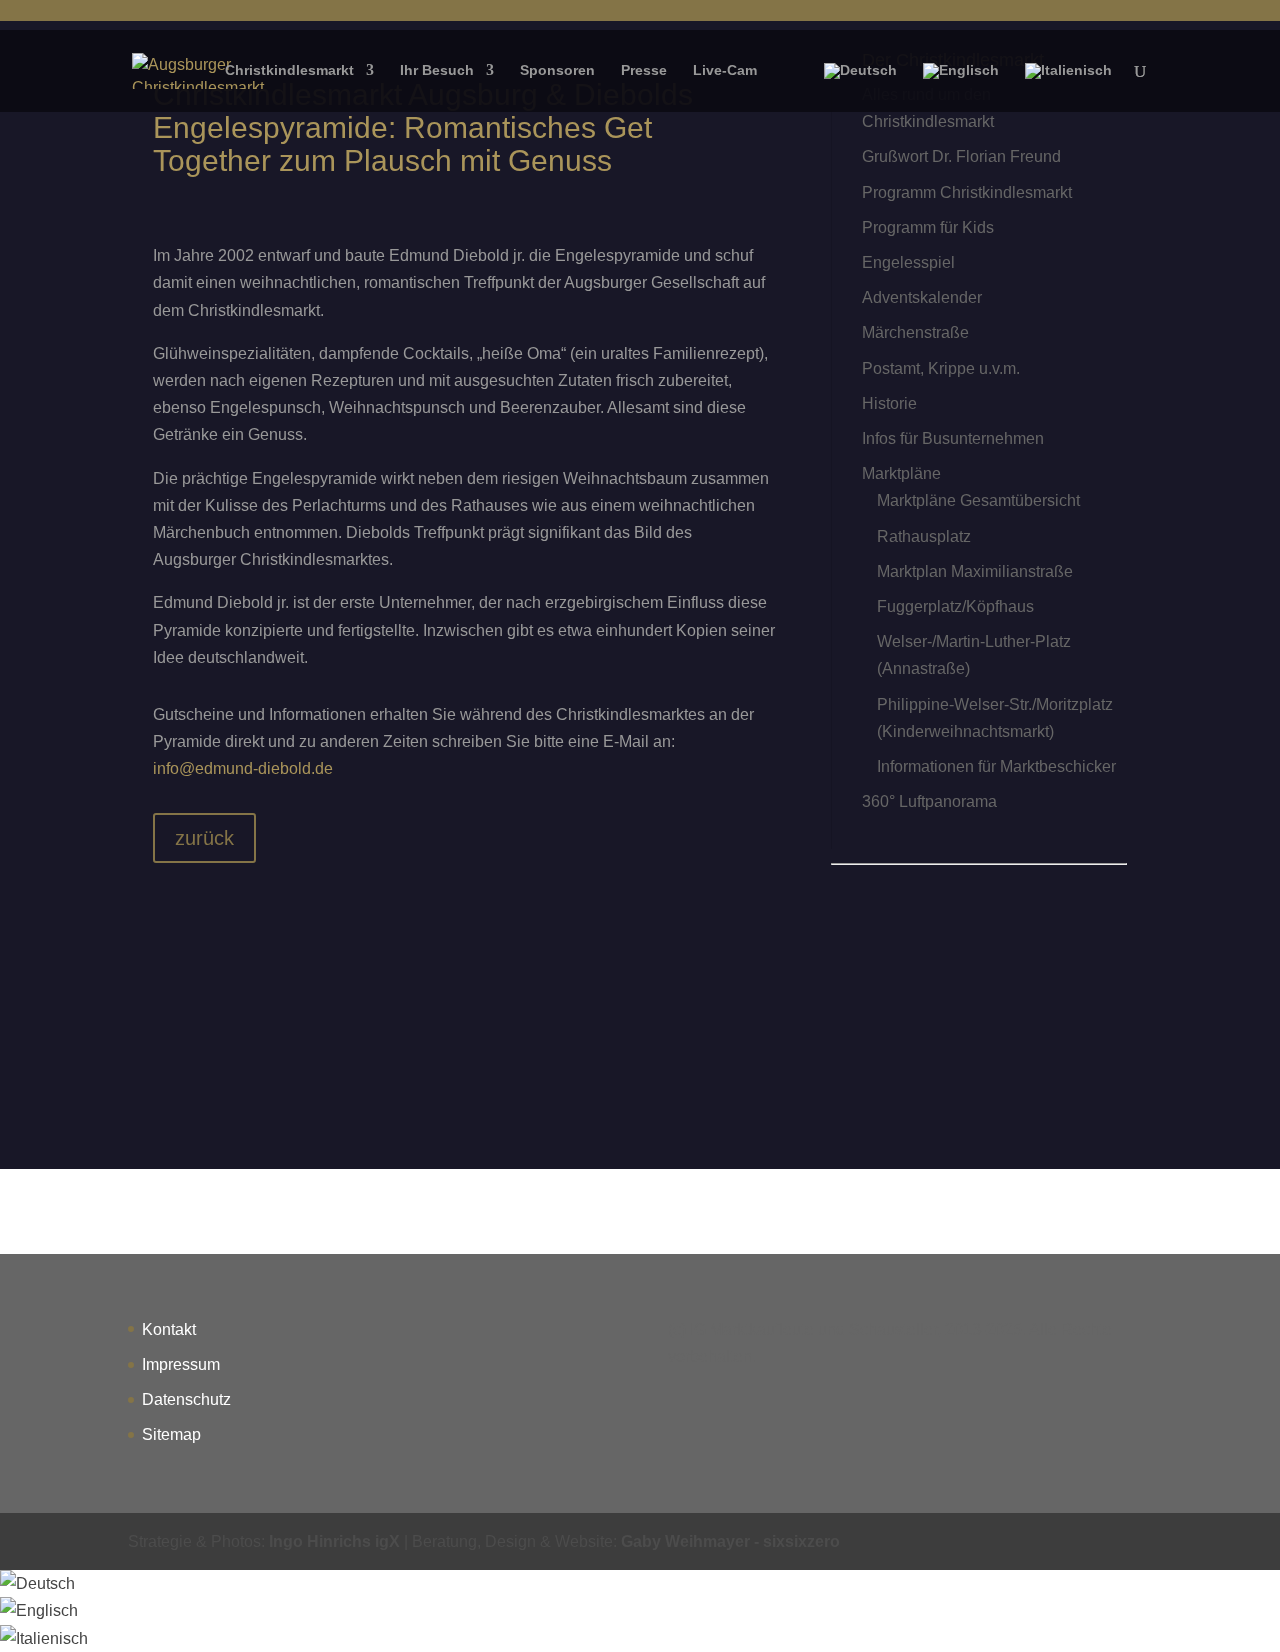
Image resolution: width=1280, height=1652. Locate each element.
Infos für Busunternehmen (953, 438)
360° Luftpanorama (929, 801)
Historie (889, 403)
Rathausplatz (924, 536)
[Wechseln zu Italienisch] (1068, 87)
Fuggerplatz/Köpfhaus (955, 606)
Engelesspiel (908, 262)
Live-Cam (725, 70)
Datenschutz (186, 1399)
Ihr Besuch (437, 70)
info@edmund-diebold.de (243, 768)
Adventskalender (922, 297)
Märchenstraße (915, 332)
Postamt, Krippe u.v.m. (941, 368)
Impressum (181, 1364)
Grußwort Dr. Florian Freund (961, 156)
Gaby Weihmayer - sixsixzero (730, 1541)
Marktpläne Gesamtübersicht (978, 500)
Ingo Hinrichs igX (334, 1541)
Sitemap (171, 1434)
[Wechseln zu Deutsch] (37, 1583)
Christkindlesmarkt (289, 70)
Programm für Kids (928, 227)
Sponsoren (557, 70)
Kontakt (169, 1329)
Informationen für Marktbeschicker (996, 766)
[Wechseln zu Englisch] (961, 87)
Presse (644, 70)
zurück (204, 838)
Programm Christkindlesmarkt (967, 192)
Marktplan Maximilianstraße (975, 571)
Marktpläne (901, 473)
